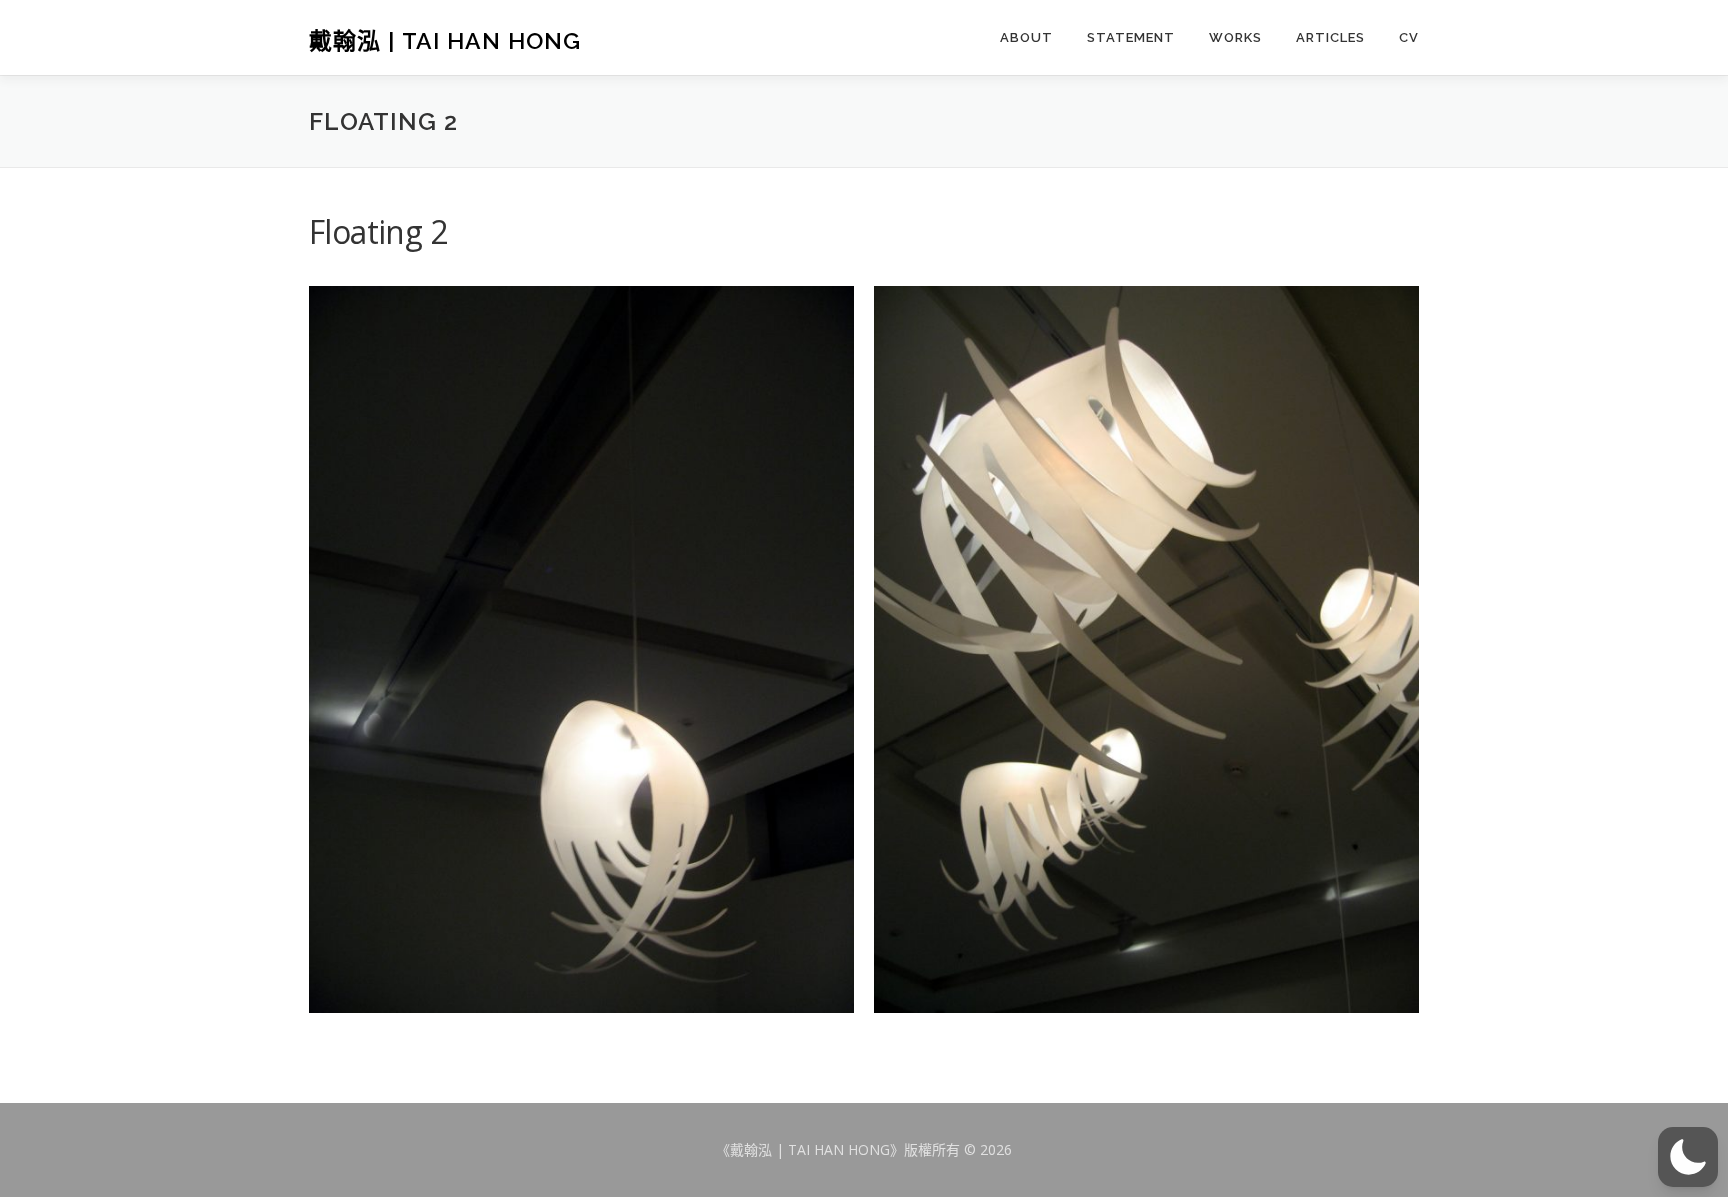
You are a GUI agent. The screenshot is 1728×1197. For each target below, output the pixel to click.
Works (1235, 37)
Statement (1131, 37)
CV (1409, 37)
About (1026, 37)
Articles (1330, 37)
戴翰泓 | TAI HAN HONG (445, 39)
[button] (1688, 1157)
